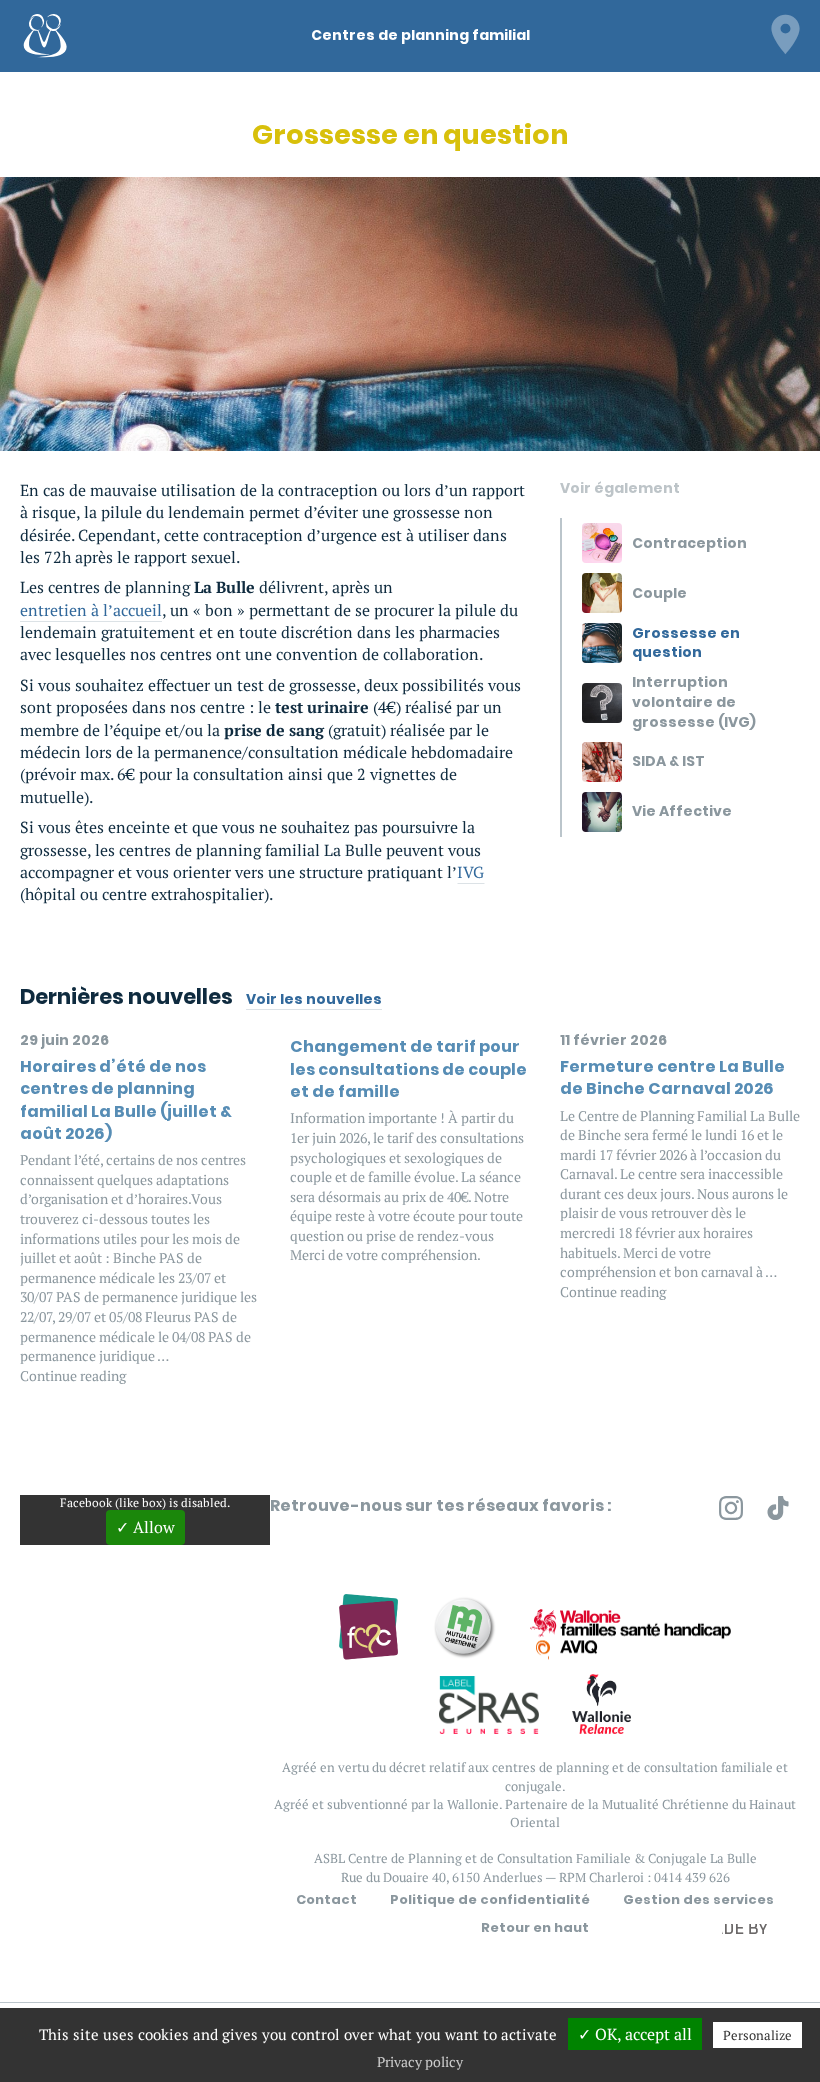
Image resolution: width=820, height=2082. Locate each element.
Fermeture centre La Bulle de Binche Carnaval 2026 (672, 1077)
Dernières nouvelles (126, 996)
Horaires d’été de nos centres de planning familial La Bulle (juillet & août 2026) (126, 1100)
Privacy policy (420, 2061)
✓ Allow (145, 1527)
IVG (470, 872)
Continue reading (73, 1375)
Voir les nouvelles (314, 999)
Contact (326, 1900)
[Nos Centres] (785, 32)
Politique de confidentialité (490, 1900)
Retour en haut (535, 1928)
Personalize (757, 2035)
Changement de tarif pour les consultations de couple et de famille (408, 1069)
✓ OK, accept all (635, 2034)
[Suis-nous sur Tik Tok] (778, 1512)
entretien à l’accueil (91, 610)
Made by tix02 (752, 1934)
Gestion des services (698, 1900)
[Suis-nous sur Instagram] (731, 1512)
